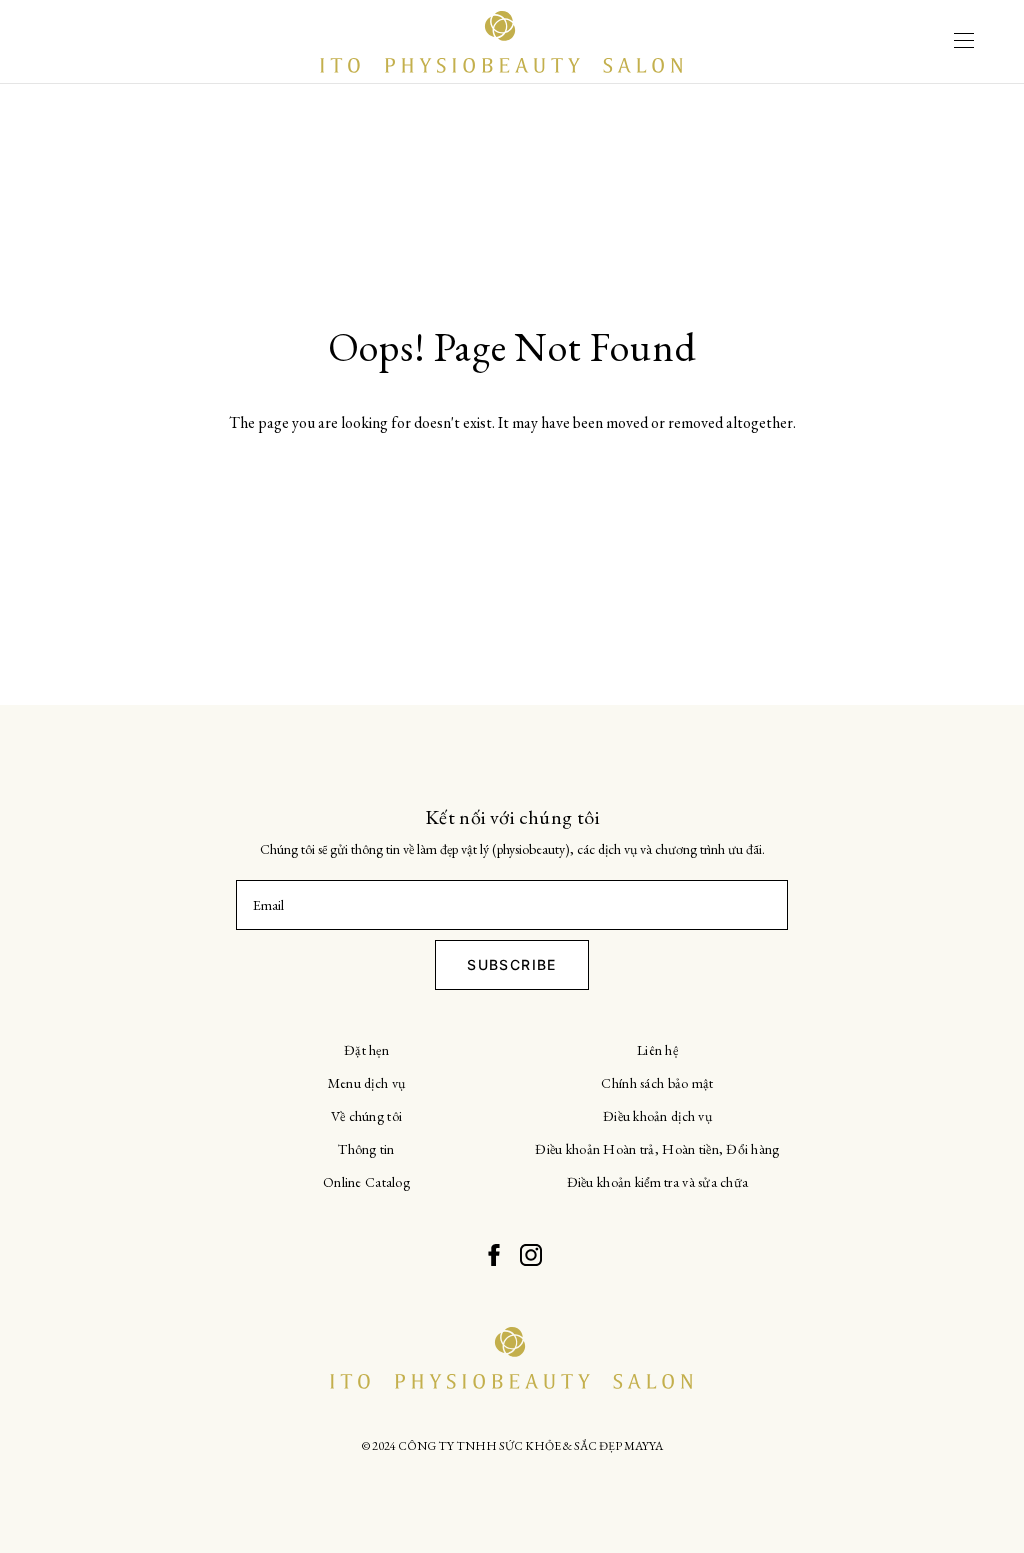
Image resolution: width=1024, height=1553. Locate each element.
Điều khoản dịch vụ (657, 1116)
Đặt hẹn (366, 1050)
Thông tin (366, 1149)
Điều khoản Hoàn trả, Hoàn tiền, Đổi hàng (657, 1149)
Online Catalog (366, 1182)
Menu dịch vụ (366, 1083)
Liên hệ (657, 1050)
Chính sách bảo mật (657, 1083)
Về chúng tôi (366, 1116)
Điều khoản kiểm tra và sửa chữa (658, 1182)
